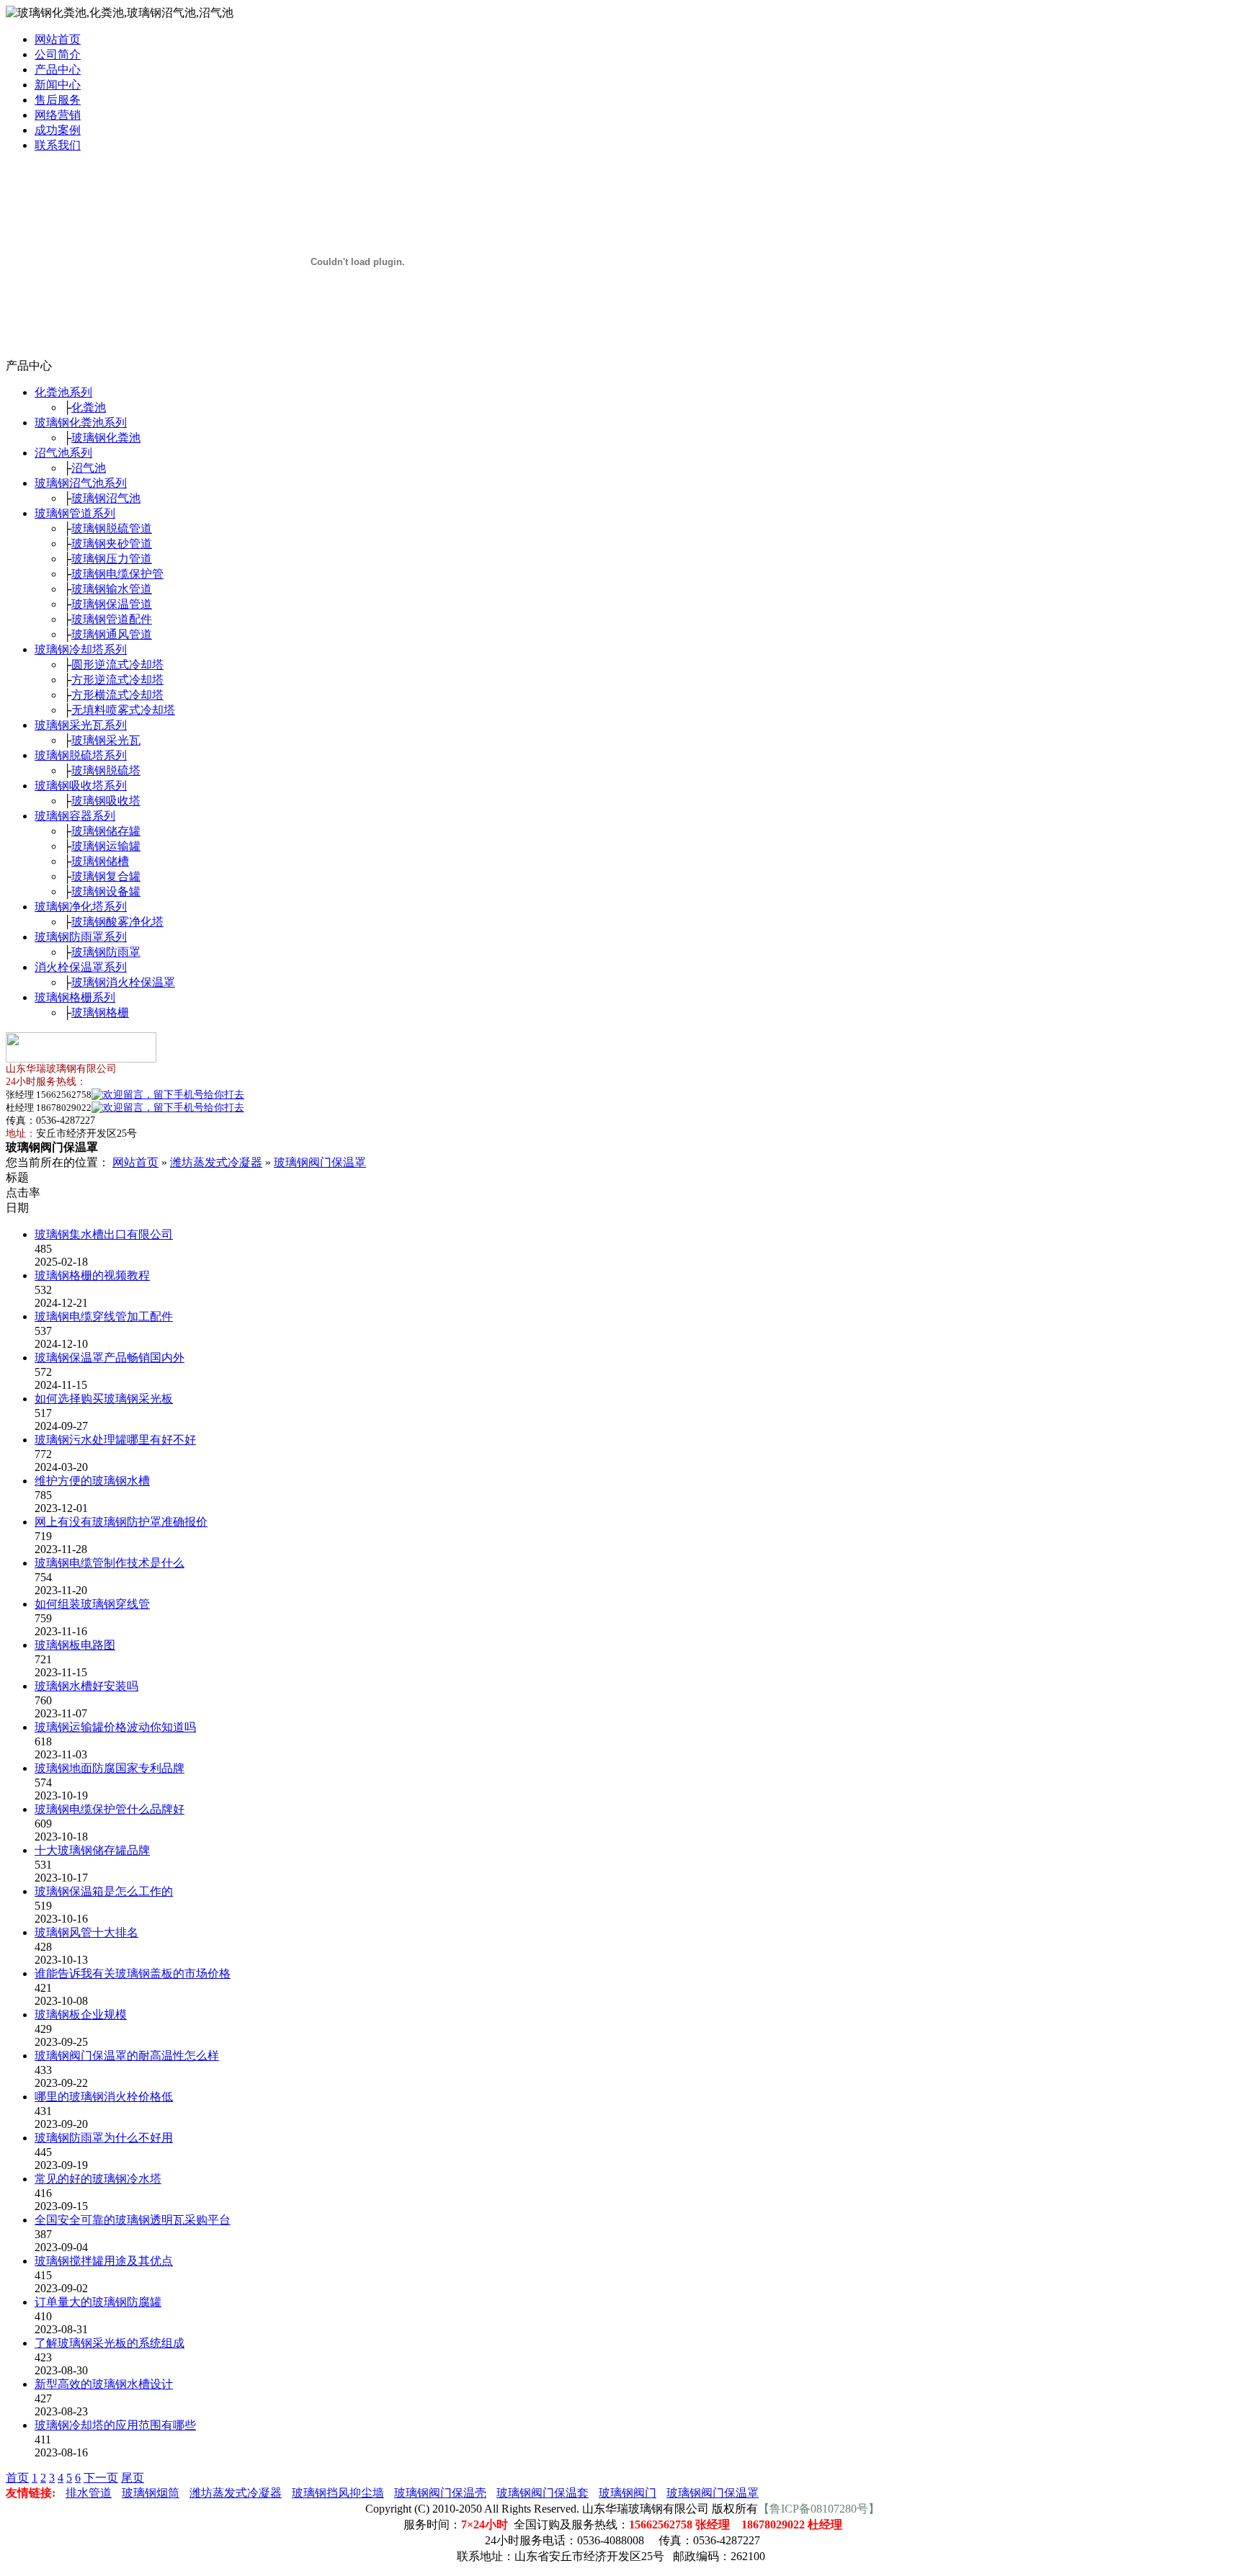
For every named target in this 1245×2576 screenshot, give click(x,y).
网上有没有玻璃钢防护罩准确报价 (121, 1522)
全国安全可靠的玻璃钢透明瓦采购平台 (133, 2220)
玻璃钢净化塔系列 (81, 907)
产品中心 (58, 70)
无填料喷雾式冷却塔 (123, 710)
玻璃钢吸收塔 (106, 801)
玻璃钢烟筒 (151, 2493)
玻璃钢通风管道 (112, 634)
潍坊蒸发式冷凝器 (216, 1162)
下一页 (101, 2478)
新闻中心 (58, 85)
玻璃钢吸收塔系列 (81, 786)
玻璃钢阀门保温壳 (440, 2493)
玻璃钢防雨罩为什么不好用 (104, 2138)
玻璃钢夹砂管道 (112, 544)
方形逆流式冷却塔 (117, 680)
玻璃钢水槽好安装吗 (86, 1686)
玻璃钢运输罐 (106, 846)
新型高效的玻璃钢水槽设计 (104, 2384)
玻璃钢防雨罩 (106, 952)
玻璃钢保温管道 (112, 604)
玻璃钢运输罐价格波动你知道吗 (115, 1727)
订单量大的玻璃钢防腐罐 (98, 2302)
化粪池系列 (63, 392)
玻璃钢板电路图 (75, 1645)
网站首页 (58, 39)
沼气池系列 (63, 453)
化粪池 (89, 407)
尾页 (133, 2478)
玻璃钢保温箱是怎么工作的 (104, 1891)
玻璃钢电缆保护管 (117, 574)
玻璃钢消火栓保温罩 (123, 982)
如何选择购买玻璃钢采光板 (104, 1399)
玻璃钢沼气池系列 (81, 483)
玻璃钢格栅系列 (75, 997)
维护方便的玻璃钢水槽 (92, 1481)
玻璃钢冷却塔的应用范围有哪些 (115, 2425)
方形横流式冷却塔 (117, 695)
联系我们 (58, 145)
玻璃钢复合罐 (106, 876)
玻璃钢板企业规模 (81, 2014)
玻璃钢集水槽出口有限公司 (104, 1234)
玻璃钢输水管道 (112, 589)
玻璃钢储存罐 (106, 831)
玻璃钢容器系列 (75, 816)
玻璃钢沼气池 (106, 498)
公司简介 (58, 54)
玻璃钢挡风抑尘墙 (338, 2493)
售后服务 (58, 100)
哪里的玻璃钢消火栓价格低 (104, 2097)
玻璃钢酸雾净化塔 (117, 922)
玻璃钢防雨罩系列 (81, 937)
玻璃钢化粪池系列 (81, 422)
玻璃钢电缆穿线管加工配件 (104, 1316)
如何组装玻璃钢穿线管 (92, 1604)
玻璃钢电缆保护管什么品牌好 (110, 1809)
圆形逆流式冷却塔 (117, 665)
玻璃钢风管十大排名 (86, 1932)
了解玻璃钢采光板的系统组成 (110, 2343)
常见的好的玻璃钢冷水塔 (98, 2179)
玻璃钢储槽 (100, 861)
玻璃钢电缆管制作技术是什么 (110, 1563)
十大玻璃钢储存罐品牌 (92, 1850)
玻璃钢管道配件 (112, 619)
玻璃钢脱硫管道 (112, 528)
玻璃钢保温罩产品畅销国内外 (110, 1358)
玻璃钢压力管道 (112, 559)
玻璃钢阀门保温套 (543, 2493)
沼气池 (89, 468)
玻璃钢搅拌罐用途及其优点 (104, 2261)
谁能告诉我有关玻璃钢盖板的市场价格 (133, 1973)
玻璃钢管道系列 (75, 513)
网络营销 (58, 115)
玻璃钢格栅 (100, 1012)
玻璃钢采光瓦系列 (81, 725)
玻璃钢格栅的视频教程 (92, 1275)
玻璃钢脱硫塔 (106, 770)
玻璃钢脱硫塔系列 (81, 755)
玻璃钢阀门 (628, 2493)
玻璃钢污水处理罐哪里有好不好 (115, 1440)
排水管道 (89, 2493)
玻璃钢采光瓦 (106, 740)
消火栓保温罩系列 (81, 967)
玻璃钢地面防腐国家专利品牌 (110, 1768)
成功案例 (58, 130)
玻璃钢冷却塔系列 (81, 649)
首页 (17, 2478)
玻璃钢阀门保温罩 (320, 1162)
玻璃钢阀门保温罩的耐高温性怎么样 (127, 2056)
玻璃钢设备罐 (106, 891)
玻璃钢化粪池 (106, 438)
